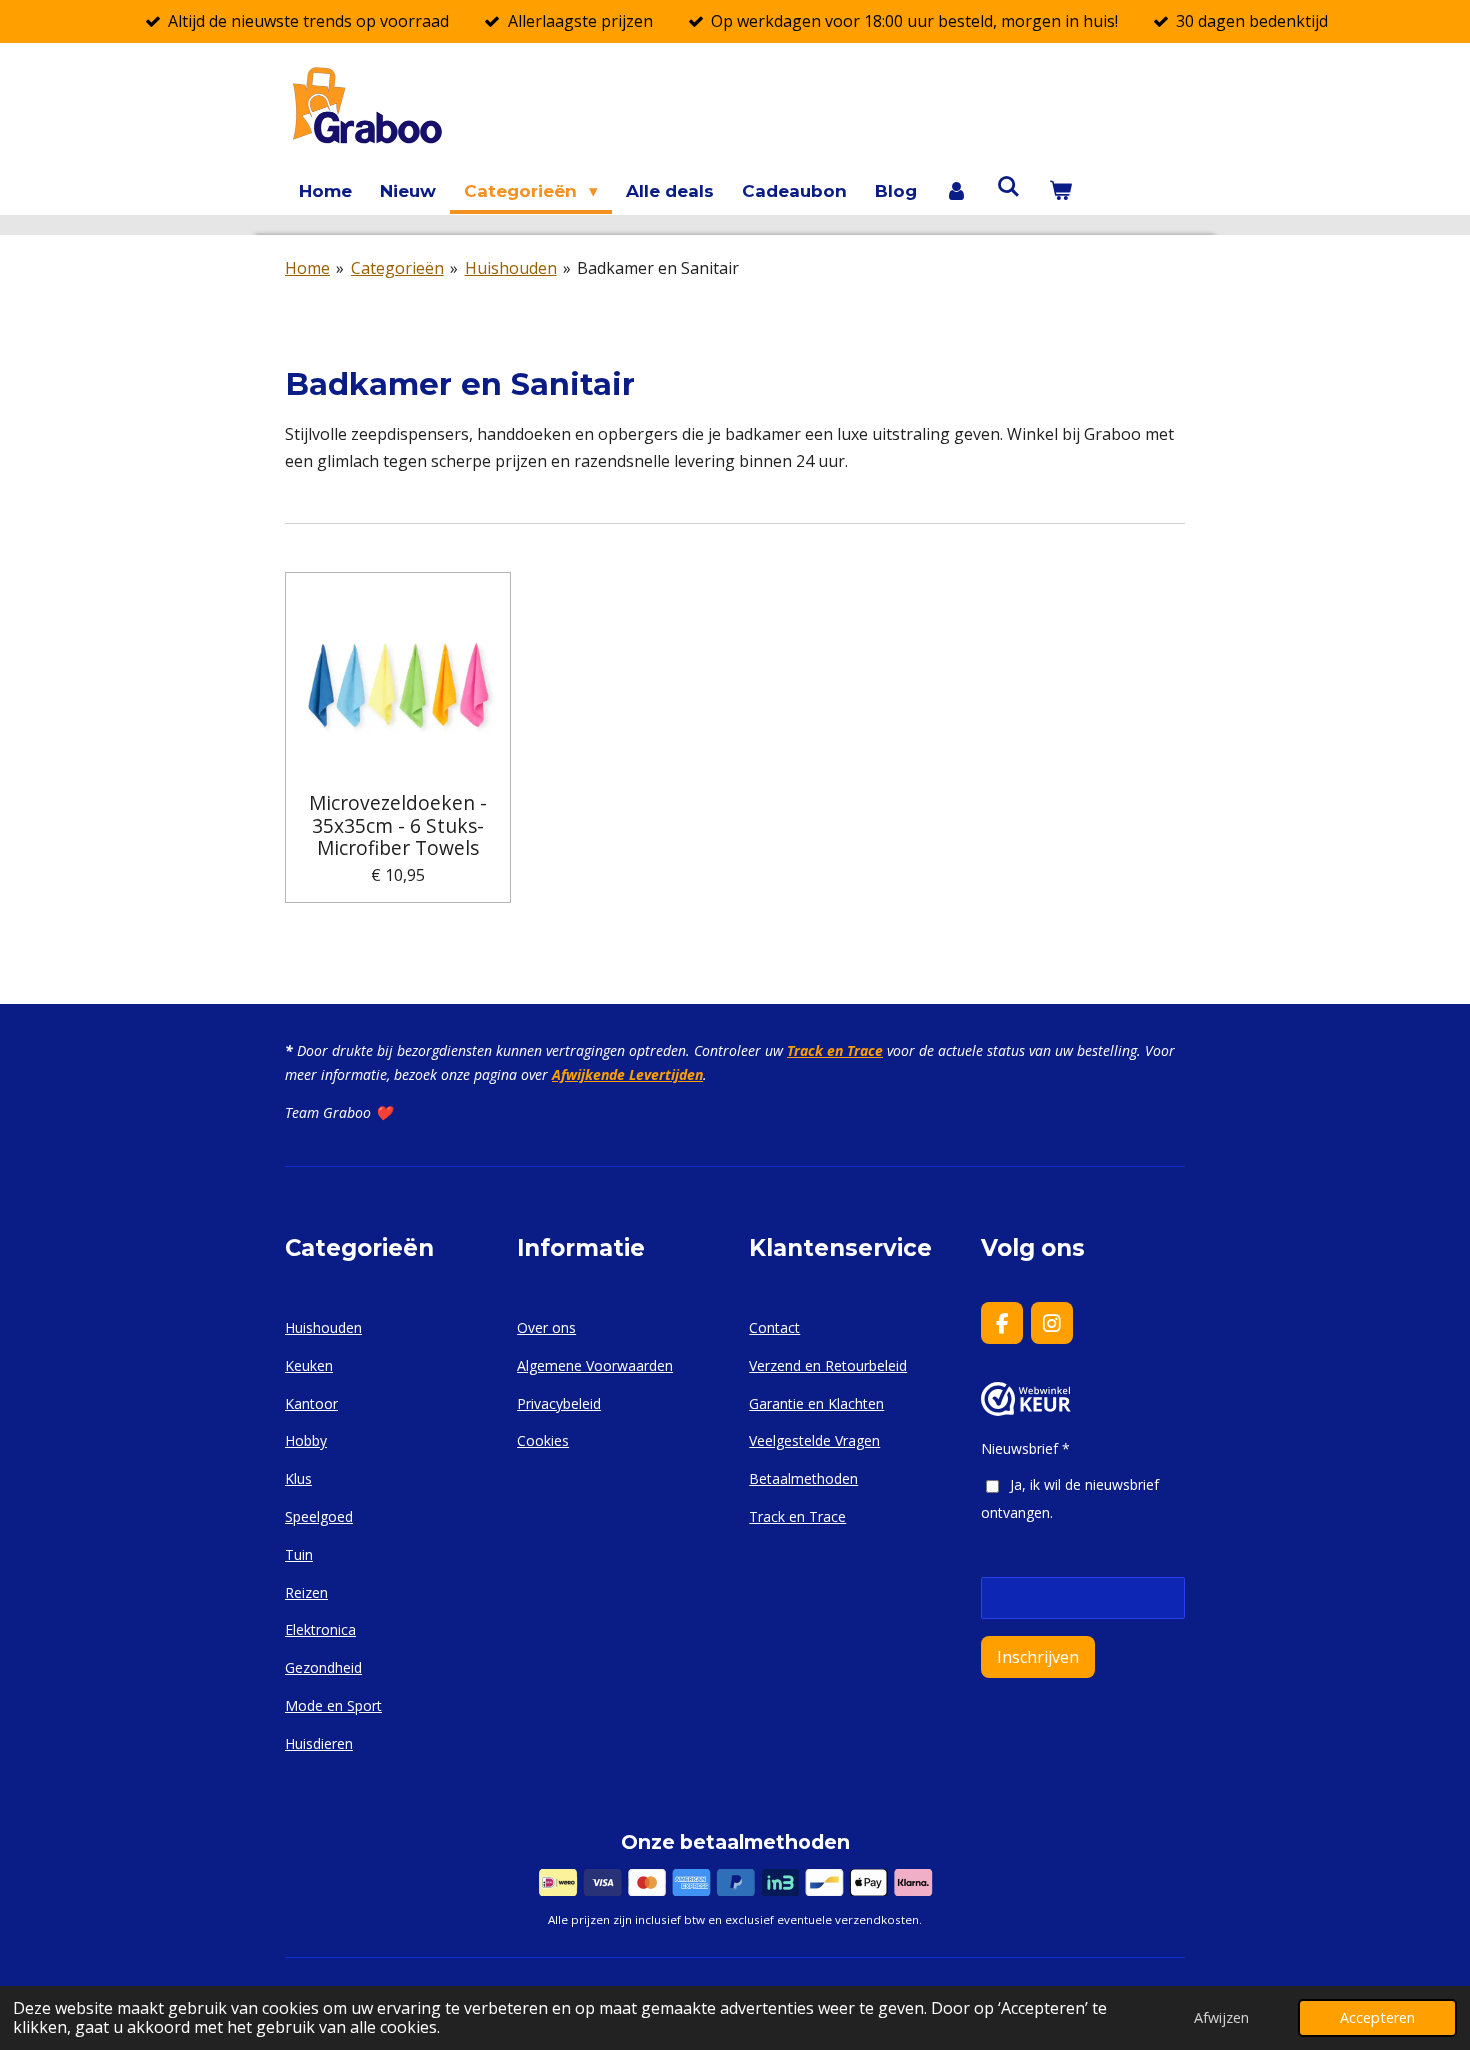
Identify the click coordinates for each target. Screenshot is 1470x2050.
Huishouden (511, 268)
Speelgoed (319, 1516)
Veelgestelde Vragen (814, 1440)
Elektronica (320, 1629)
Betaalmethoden (803, 1478)
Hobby (306, 1440)
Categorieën (397, 268)
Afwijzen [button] (1221, 2017)
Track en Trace (835, 1050)
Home (307, 268)
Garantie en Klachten (816, 1403)
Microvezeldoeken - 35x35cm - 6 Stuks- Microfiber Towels (398, 825)
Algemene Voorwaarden (595, 1365)
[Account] (957, 191)
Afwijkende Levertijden (627, 1074)
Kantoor (311, 1403)
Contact (774, 1327)
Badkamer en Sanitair (658, 268)
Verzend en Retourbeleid (828, 1365)
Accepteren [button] (1377, 2017)
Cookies (543, 1440)
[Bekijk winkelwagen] (1060, 191)
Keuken (309, 1365)
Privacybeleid (559, 1403)
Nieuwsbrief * (1025, 1448)
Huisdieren (319, 1743)
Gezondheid (323, 1667)
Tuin (299, 1554)
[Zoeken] (1009, 187)
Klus (298, 1478)
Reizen (306, 1592)
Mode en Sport (333, 1705)
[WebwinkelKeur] (1026, 1410)
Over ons (546, 1327)
